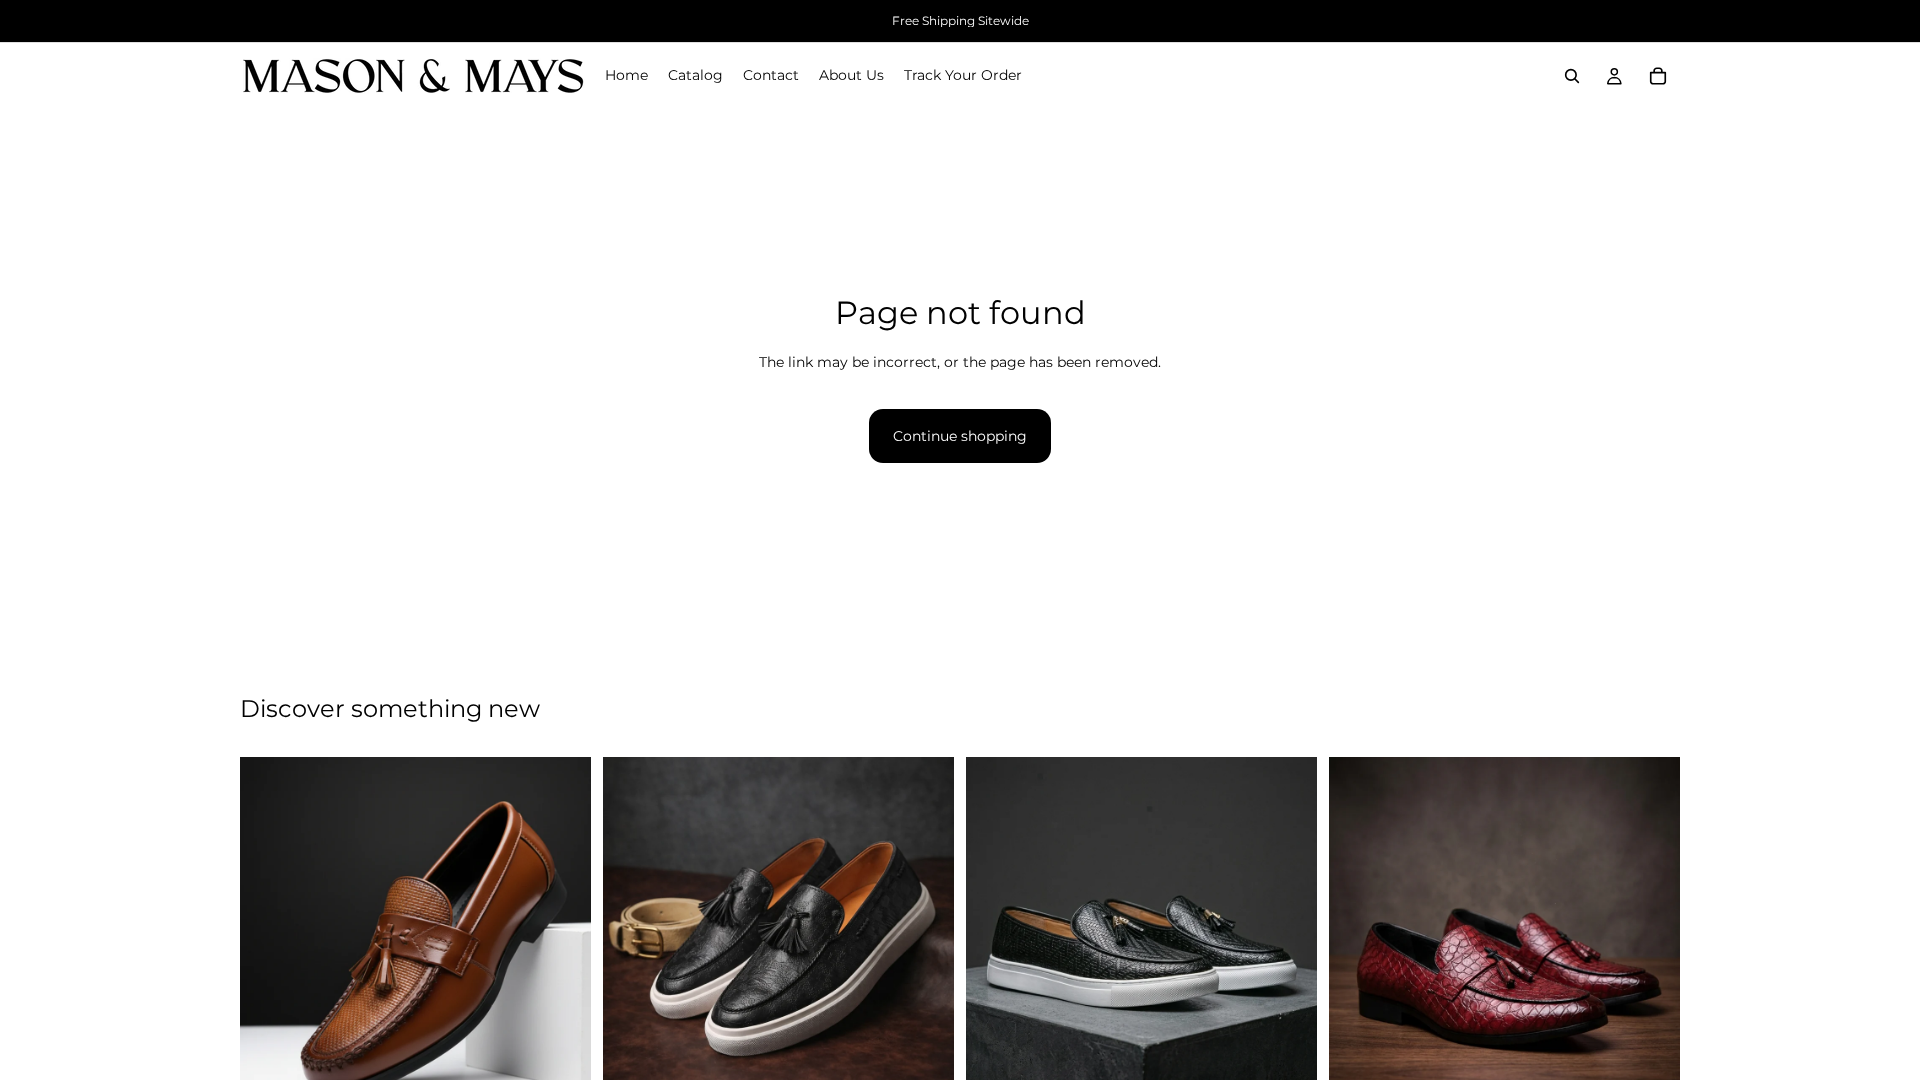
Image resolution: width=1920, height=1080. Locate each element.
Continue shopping (960, 436)
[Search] (1572, 76)
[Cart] (1658, 76)
